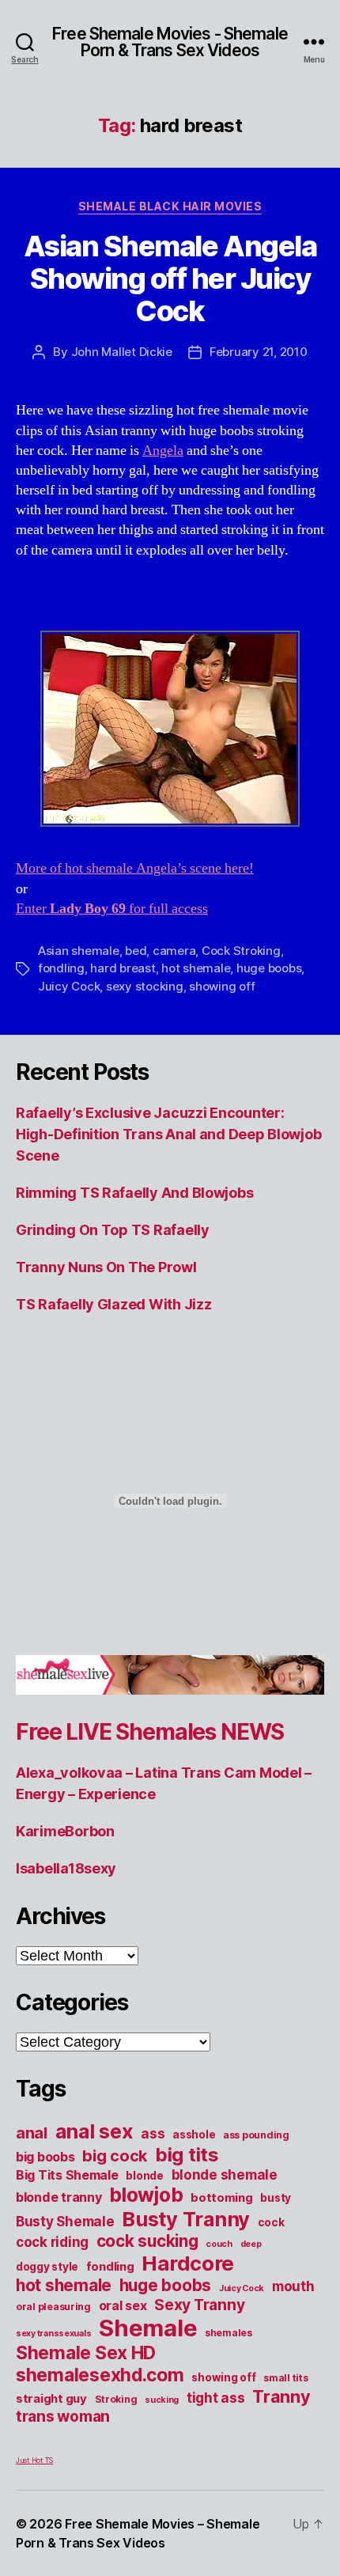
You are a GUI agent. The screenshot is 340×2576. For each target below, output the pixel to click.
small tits (285, 2378)
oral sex (123, 2305)
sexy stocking (145, 986)
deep (251, 2244)
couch (219, 2244)
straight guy (51, 2399)
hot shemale (196, 968)
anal (32, 2133)
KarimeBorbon (65, 1831)
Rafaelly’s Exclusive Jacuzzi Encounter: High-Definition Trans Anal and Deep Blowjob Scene (168, 1134)
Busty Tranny (186, 2219)
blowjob (146, 2195)
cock (271, 2222)
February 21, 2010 (259, 352)
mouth (293, 2286)
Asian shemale (79, 951)
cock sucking (147, 2241)
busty (276, 2198)
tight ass (216, 2398)
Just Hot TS (34, 2460)
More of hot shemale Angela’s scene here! (135, 868)
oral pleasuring (53, 2307)
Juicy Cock (69, 986)
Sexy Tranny (199, 2305)
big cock (115, 2156)
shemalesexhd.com (100, 2375)
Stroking (116, 2399)
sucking (162, 2400)
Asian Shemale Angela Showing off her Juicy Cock (170, 278)
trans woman (63, 2416)
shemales (229, 2333)
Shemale (148, 2328)
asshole (194, 2135)
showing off (222, 986)
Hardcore (188, 2263)
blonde (144, 2176)
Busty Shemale (65, 2221)
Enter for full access (112, 909)
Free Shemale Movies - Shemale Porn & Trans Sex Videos (170, 42)
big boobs (45, 2157)
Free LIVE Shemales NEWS (150, 1732)
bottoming (222, 2198)
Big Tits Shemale (67, 2175)
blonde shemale (225, 2174)
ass (153, 2133)
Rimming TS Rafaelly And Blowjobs (134, 1193)
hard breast (123, 968)
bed (136, 951)
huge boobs (269, 968)
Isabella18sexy (66, 1868)
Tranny (281, 2396)
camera (174, 951)
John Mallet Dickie (122, 352)
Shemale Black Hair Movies (170, 206)
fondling (61, 968)
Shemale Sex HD (86, 2353)
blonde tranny (59, 2197)
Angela (163, 451)
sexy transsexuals (53, 2334)
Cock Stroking (241, 951)
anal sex (94, 2131)
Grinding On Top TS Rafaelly (113, 1230)
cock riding (52, 2242)
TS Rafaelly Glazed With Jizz (113, 1304)
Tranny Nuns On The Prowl (106, 1267)
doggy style (47, 2267)
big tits (187, 2155)
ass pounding (256, 2135)
